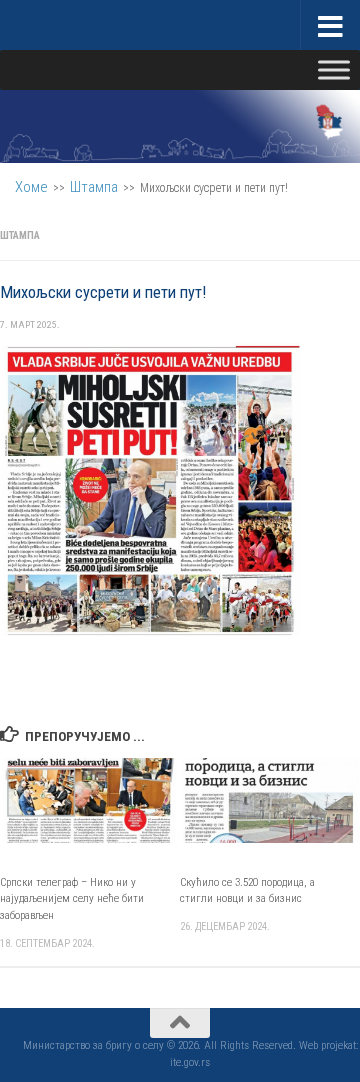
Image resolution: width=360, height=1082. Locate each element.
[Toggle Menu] (334, 69)
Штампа (94, 187)
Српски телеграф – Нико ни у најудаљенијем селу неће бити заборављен (72, 899)
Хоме (31, 187)
